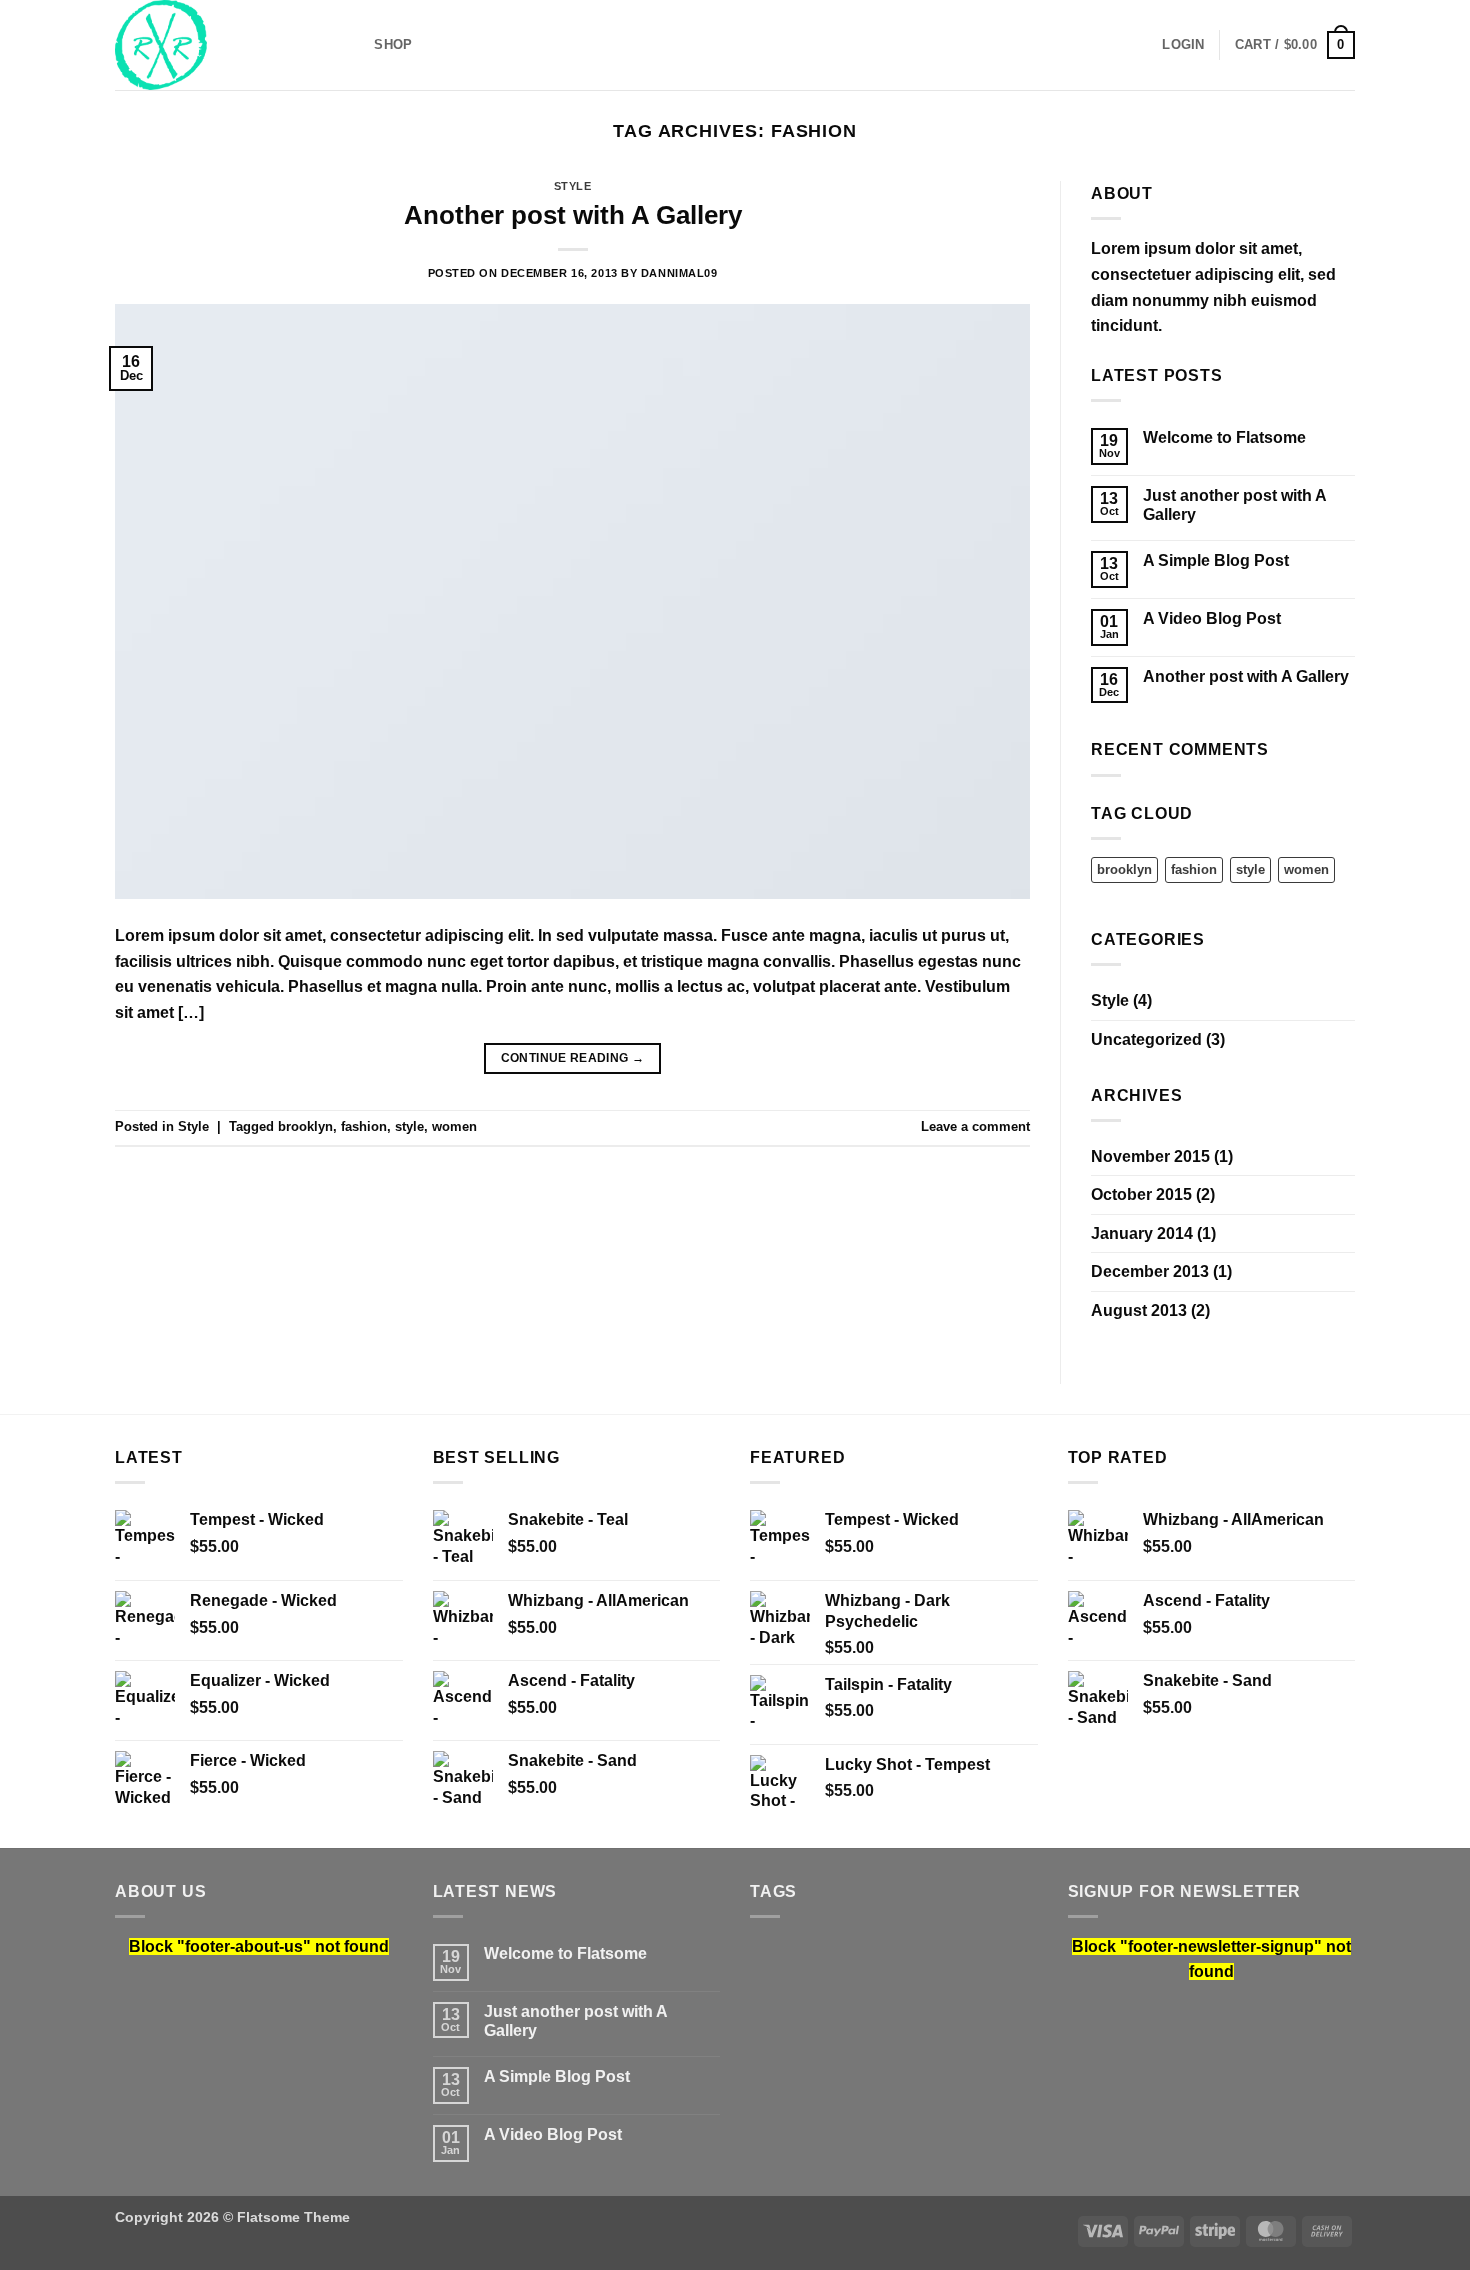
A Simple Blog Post (1216, 560)
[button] (1183, 45)
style (409, 1126)
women (454, 1126)
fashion (364, 1126)
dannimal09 (679, 273)
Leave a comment (975, 1126)
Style (573, 186)
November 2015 (1150, 1156)
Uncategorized (1146, 1039)
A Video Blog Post (1212, 618)
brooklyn (305, 1126)
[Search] (352, 45)
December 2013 (1150, 1271)
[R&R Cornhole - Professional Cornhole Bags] (215, 45)
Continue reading (573, 1058)
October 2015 (1141, 1194)
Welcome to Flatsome (1224, 437)
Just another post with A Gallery (1234, 505)
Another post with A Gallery (573, 215)
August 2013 (1139, 1310)
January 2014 (1142, 1233)
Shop (393, 44)
